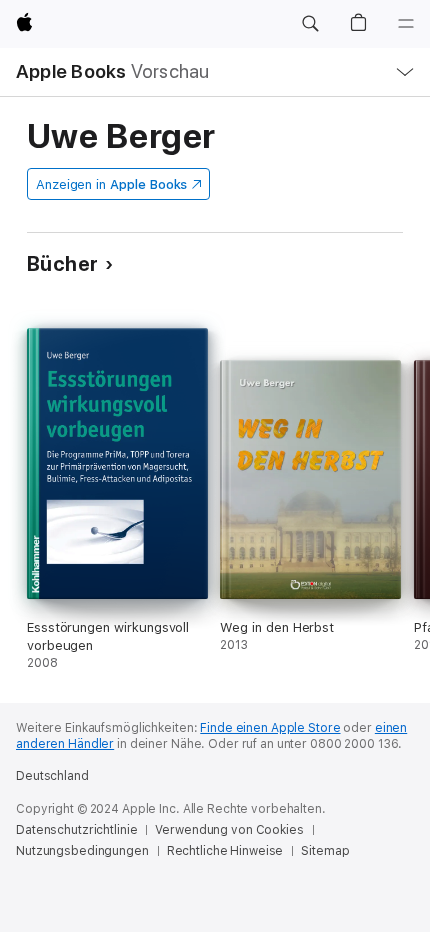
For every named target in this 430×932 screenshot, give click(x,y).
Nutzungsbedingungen (82, 851)
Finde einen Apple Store (270, 728)
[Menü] (406, 24)
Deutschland (52, 776)
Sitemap (325, 851)
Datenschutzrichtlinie (76, 830)
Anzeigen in (112, 184)
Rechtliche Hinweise (225, 851)
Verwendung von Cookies (229, 830)
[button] (310, 24)
